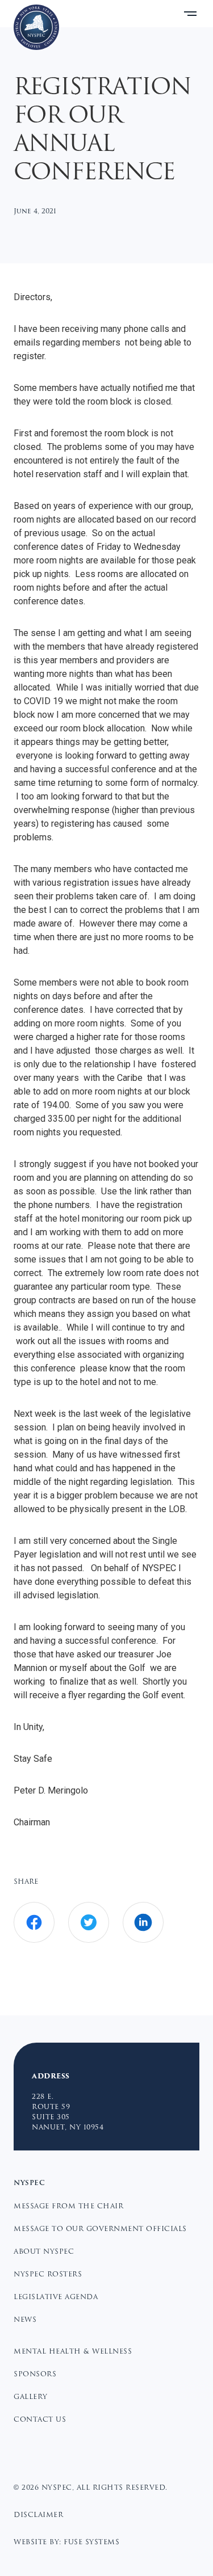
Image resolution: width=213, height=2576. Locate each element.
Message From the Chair (68, 2206)
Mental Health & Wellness (73, 2351)
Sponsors (35, 2374)
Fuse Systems (91, 2542)
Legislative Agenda (56, 2297)
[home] (36, 27)
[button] (190, 14)
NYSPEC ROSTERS (48, 2274)
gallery (31, 2397)
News (25, 2320)
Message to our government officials (100, 2229)
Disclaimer (38, 2515)
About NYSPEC (44, 2251)
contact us (40, 2419)
